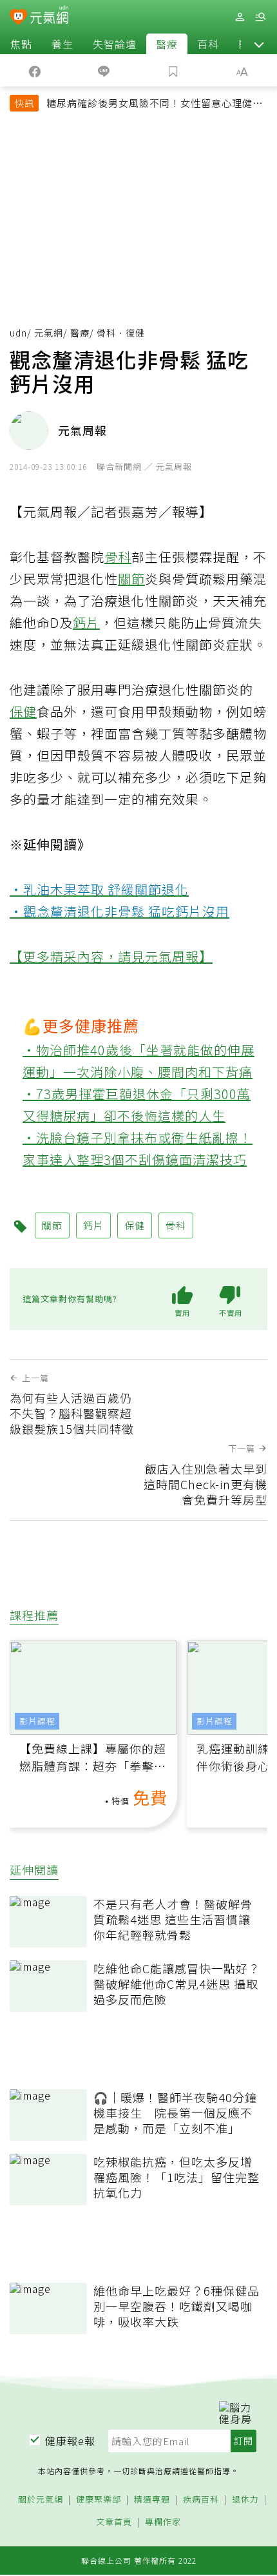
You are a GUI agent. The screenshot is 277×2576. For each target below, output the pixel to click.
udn (18, 333)
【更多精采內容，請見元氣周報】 (111, 956)
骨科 (118, 557)
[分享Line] (104, 70)
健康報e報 (70, 2441)
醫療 (167, 44)
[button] (259, 44)
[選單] (260, 17)
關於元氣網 (41, 2500)
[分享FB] (35, 70)
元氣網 (49, 333)
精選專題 (152, 2500)
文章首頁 (114, 2522)
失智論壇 (115, 44)
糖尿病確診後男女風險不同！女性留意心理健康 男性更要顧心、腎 (155, 104)
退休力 (245, 2500)
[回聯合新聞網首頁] (18, 18)
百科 (208, 44)
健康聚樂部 (99, 2500)
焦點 (21, 44)
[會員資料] (240, 17)
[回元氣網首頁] (49, 16)
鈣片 (86, 622)
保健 (23, 711)
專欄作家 (163, 2522)
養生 (62, 44)
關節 (131, 579)
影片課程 (37, 1721)
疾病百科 (201, 2500)
